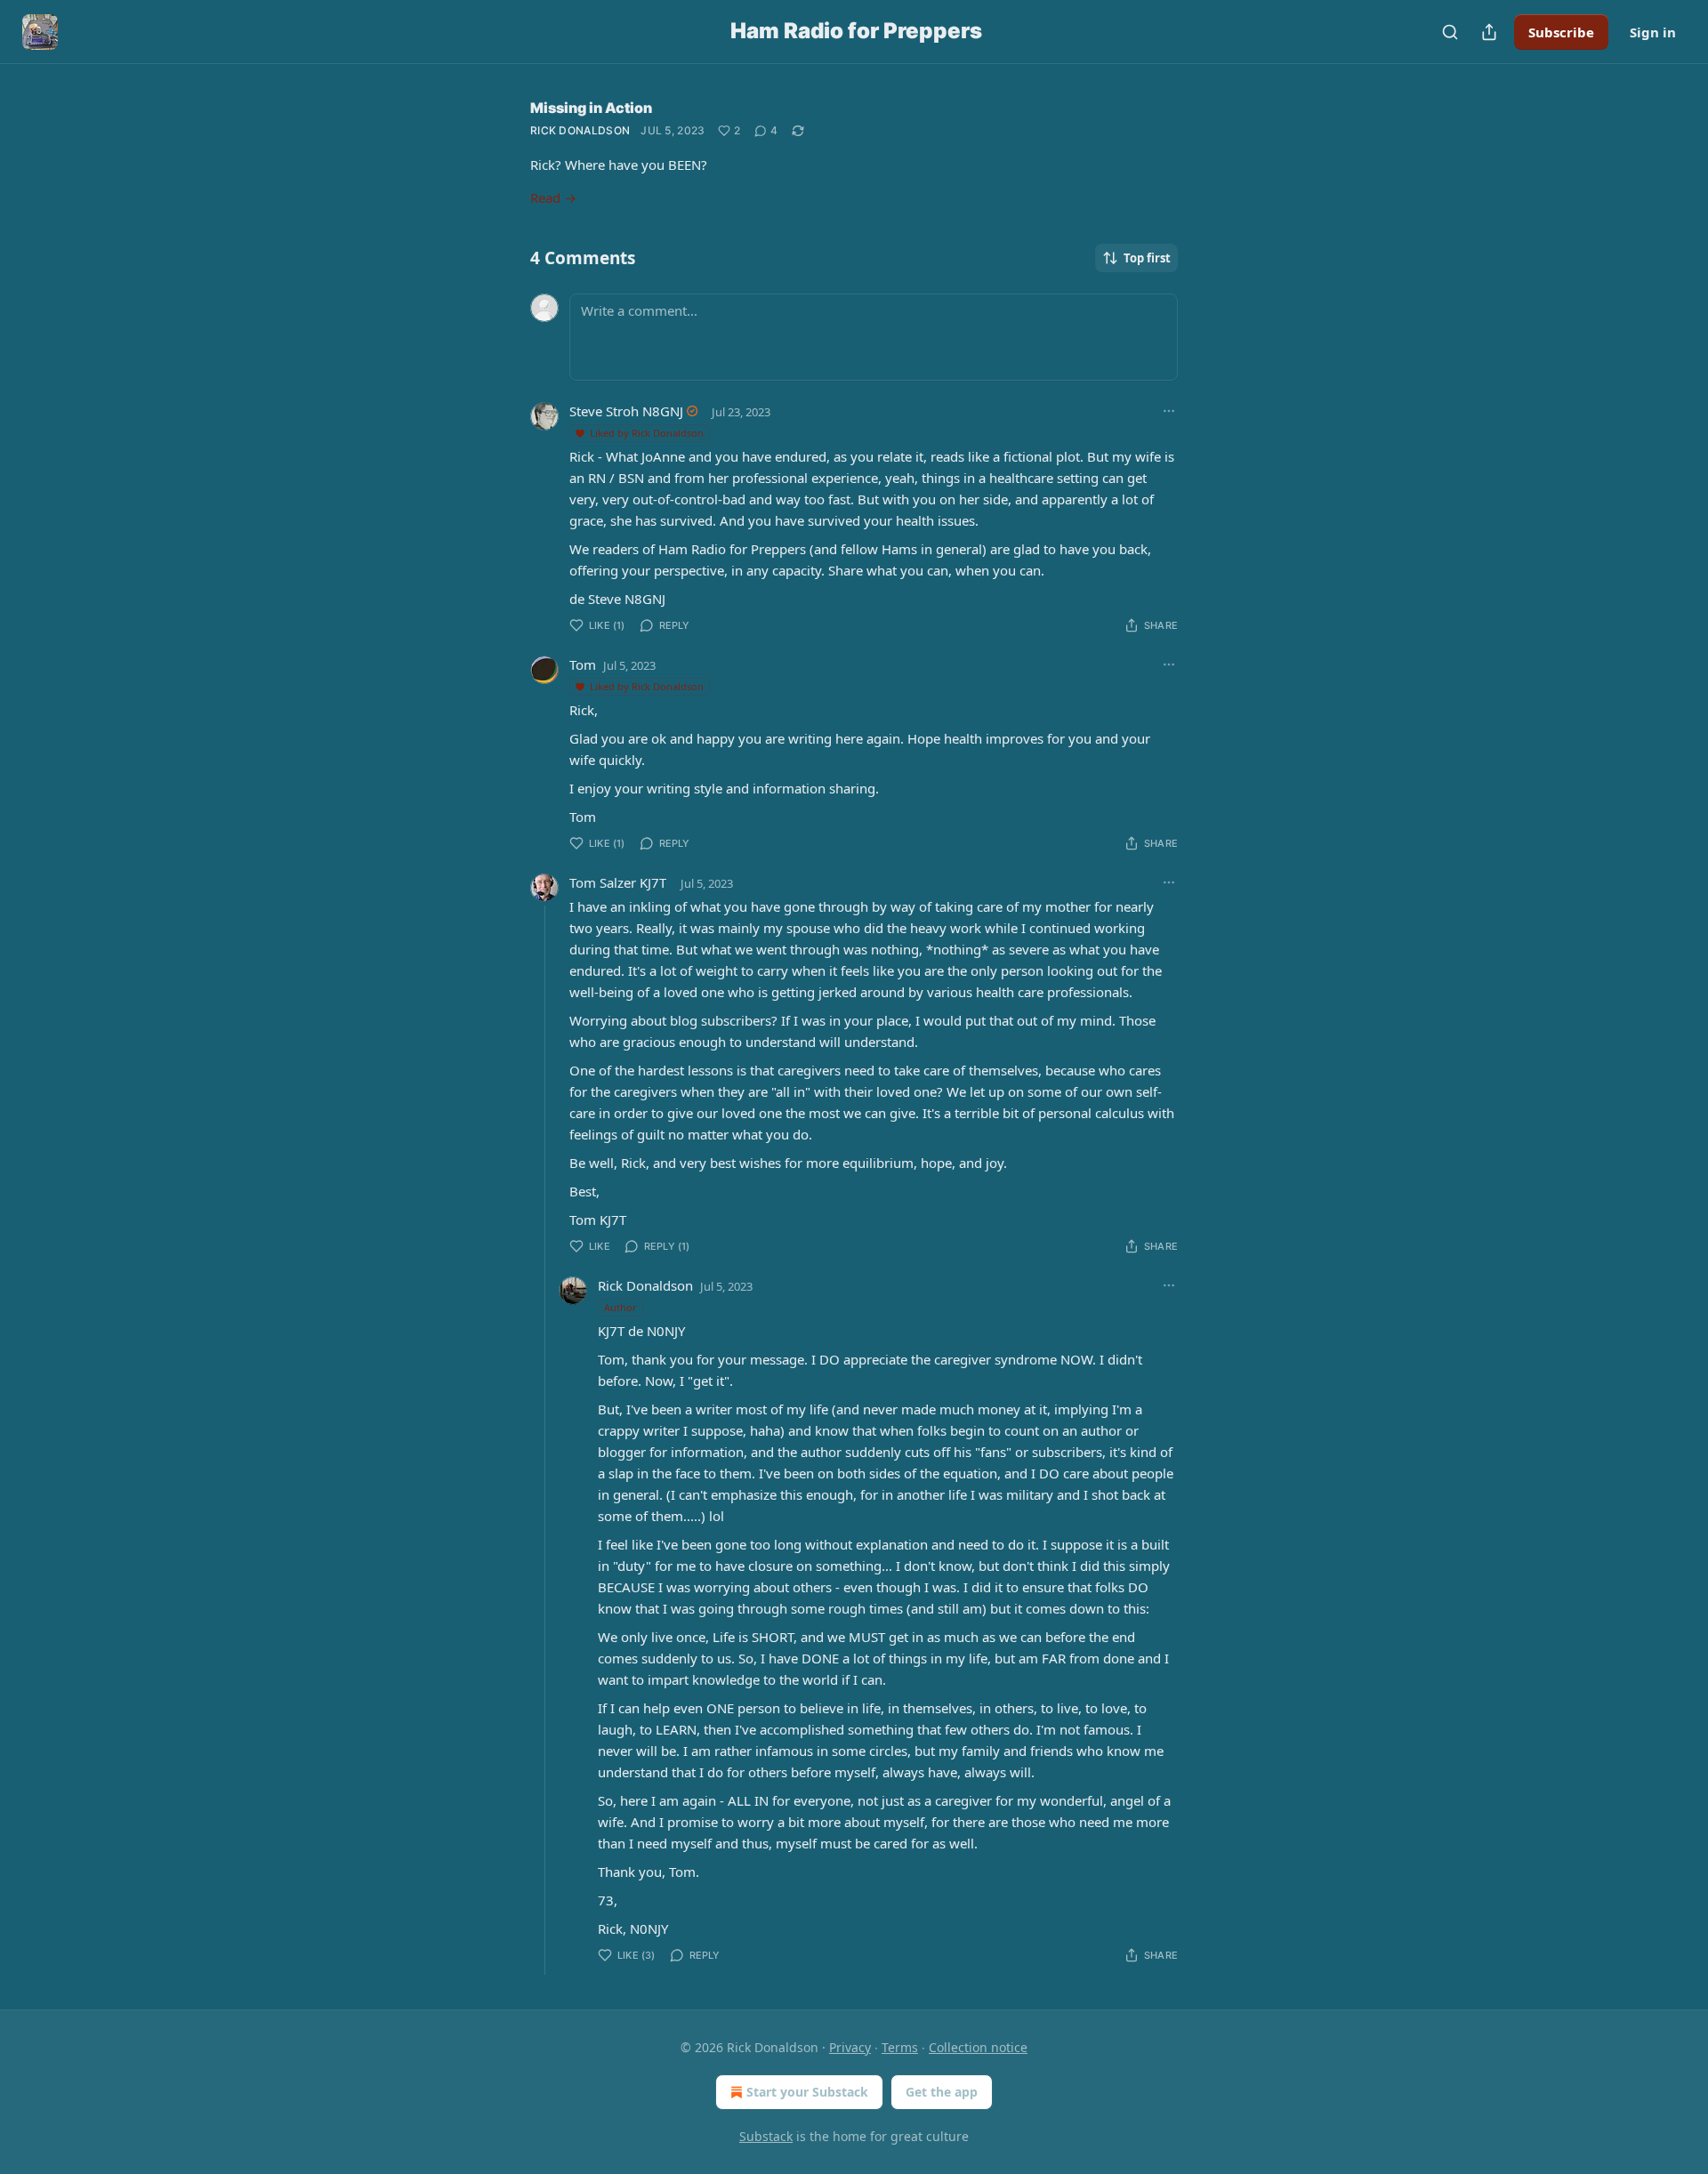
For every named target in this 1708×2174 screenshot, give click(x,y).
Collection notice (978, 2047)
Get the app (942, 2092)
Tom (583, 664)
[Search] (1450, 32)
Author (620, 1307)
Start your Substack (807, 2092)
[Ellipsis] (1169, 411)
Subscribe (1561, 32)
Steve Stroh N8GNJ (626, 411)
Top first (1147, 258)
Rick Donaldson (580, 130)
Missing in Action (591, 108)
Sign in (1653, 32)
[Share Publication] (1489, 32)
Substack (766, 2136)
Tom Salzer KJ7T (618, 882)
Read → (553, 197)
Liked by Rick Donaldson (647, 433)
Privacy (850, 2047)
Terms (900, 2047)
